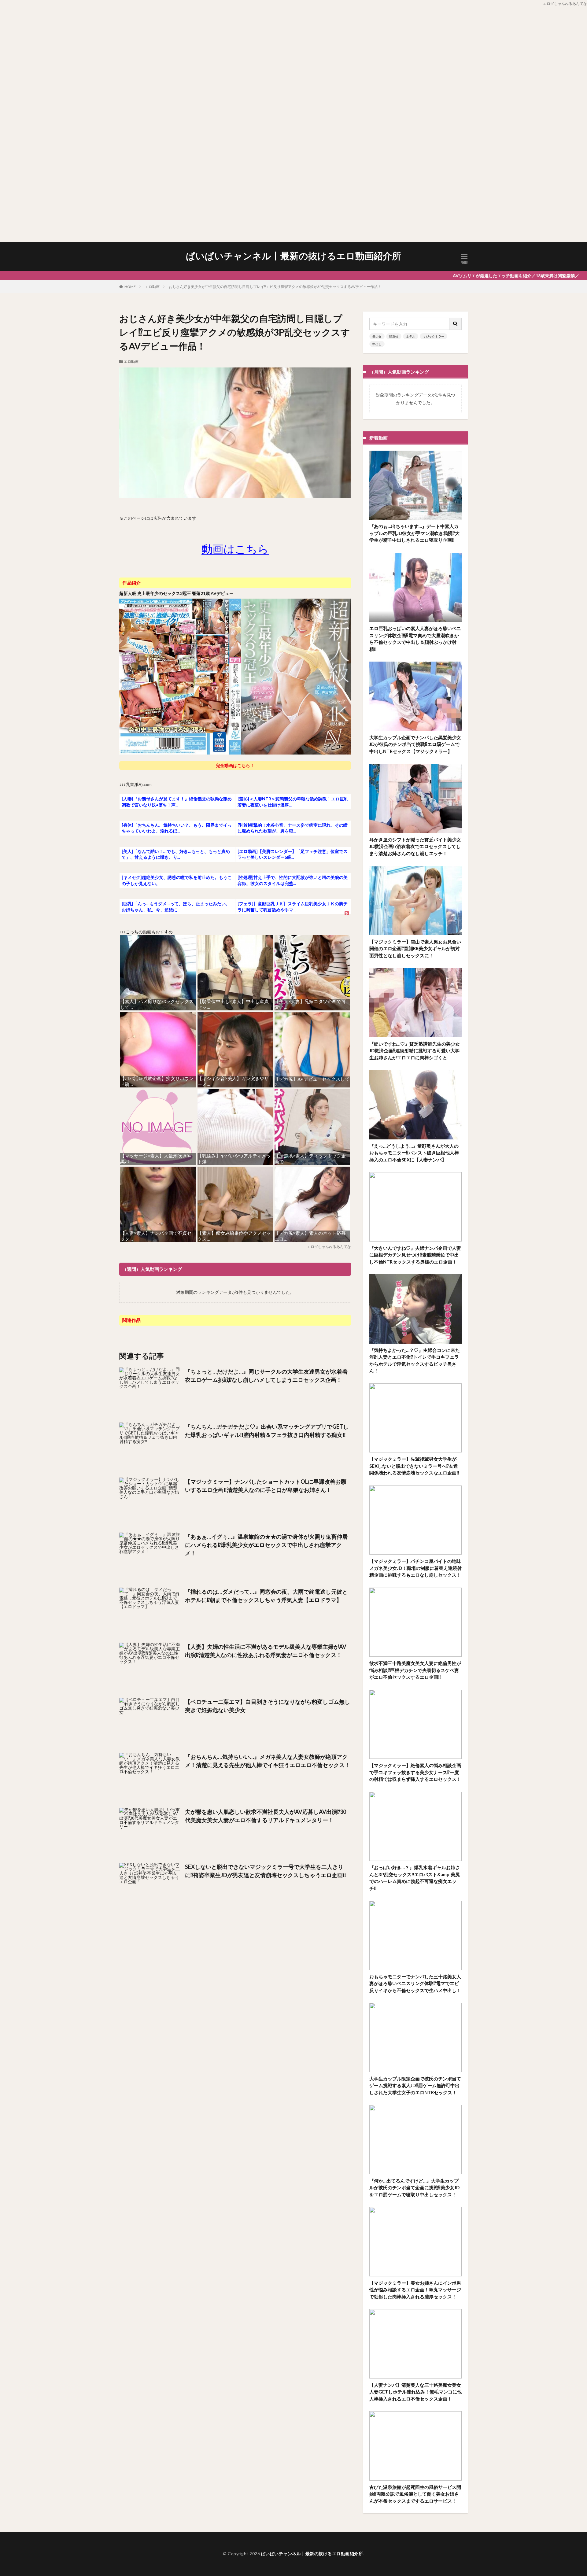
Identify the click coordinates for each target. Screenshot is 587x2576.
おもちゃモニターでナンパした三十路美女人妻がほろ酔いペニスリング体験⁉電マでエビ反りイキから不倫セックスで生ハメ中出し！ (415, 1983)
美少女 (377, 336)
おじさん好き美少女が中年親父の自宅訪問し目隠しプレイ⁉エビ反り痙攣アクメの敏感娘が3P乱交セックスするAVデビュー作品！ (275, 287)
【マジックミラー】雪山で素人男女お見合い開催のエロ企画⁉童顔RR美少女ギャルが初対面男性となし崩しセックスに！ (415, 948)
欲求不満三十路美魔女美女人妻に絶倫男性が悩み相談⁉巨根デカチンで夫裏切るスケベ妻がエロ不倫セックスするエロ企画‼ (415, 1670)
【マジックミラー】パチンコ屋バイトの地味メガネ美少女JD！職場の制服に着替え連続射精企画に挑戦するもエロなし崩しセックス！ (415, 1568)
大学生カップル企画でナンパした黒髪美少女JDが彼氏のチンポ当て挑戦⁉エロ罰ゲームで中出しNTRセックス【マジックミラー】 (415, 744)
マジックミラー (434, 336)
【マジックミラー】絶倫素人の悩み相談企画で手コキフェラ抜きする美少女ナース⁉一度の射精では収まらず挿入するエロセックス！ (415, 1772)
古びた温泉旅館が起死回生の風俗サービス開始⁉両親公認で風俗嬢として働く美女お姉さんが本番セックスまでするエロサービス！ (415, 2494)
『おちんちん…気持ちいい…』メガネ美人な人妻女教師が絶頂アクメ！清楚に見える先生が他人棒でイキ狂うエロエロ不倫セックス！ (268, 1761)
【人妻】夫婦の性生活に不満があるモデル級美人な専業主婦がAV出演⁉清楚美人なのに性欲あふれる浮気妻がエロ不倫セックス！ (266, 1651)
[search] (456, 324)
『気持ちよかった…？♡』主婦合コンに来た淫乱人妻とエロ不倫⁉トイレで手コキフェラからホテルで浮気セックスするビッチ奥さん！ (415, 1360)
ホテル (411, 336)
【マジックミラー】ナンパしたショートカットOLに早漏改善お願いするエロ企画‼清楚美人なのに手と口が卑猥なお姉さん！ (266, 1486)
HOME (130, 287)
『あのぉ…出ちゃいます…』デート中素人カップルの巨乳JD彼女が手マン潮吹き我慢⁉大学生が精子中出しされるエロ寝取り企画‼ (414, 533)
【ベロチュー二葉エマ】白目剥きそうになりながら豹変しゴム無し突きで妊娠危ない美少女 (268, 1706)
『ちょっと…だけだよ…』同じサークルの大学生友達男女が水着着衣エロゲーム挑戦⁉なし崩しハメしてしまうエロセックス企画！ (266, 1376)
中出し (377, 344)
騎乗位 (394, 336)
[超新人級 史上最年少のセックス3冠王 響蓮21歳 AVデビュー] (235, 753)
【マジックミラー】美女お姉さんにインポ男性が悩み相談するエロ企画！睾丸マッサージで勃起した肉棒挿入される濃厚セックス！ (415, 2290)
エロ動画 (152, 287)
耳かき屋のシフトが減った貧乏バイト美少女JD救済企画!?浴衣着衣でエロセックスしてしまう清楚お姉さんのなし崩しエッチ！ (415, 846)
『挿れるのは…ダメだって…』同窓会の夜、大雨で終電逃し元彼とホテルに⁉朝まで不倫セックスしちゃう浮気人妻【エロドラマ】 (266, 1596)
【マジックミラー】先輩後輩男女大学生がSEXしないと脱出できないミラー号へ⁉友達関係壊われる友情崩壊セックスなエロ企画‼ (414, 1466)
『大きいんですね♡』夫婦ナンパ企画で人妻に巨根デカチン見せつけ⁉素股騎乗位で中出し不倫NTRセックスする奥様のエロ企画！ (415, 1255)
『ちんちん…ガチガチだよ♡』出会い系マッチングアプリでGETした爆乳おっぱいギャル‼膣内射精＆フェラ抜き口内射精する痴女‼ (267, 1431)
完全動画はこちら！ (235, 765)
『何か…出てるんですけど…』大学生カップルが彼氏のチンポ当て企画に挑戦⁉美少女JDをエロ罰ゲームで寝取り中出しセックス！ (414, 2188)
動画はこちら (235, 549)
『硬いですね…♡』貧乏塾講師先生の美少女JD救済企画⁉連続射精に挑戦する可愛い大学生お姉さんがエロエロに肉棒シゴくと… (415, 1051)
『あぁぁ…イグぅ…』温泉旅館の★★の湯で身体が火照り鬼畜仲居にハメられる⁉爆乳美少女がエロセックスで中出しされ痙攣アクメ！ (266, 1545)
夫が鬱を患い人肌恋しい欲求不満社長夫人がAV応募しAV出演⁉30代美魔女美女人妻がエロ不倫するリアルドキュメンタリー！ (266, 1816)
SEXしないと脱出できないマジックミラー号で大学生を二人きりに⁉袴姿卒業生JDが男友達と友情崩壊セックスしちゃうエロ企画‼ (266, 1871)
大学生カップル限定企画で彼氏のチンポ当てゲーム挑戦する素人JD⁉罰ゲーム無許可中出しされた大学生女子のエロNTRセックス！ (415, 2085)
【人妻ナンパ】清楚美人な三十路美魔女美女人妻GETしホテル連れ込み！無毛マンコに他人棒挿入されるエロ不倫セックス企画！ (415, 2392)
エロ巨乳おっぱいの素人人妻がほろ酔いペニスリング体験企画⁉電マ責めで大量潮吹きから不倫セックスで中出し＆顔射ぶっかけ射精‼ (415, 639)
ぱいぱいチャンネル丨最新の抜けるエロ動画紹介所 (293, 256)
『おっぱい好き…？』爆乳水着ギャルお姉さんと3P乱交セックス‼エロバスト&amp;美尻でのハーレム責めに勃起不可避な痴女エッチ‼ (415, 1878)
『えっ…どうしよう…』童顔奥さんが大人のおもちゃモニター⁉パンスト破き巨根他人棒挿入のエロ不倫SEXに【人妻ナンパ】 (414, 1153)
